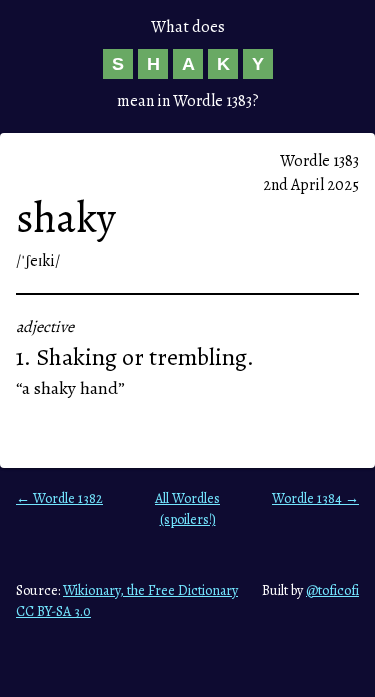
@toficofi (332, 590)
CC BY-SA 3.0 (53, 611)
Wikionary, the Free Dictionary (150, 590)
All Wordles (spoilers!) (187, 509)
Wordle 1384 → (315, 498)
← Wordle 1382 (59, 498)
